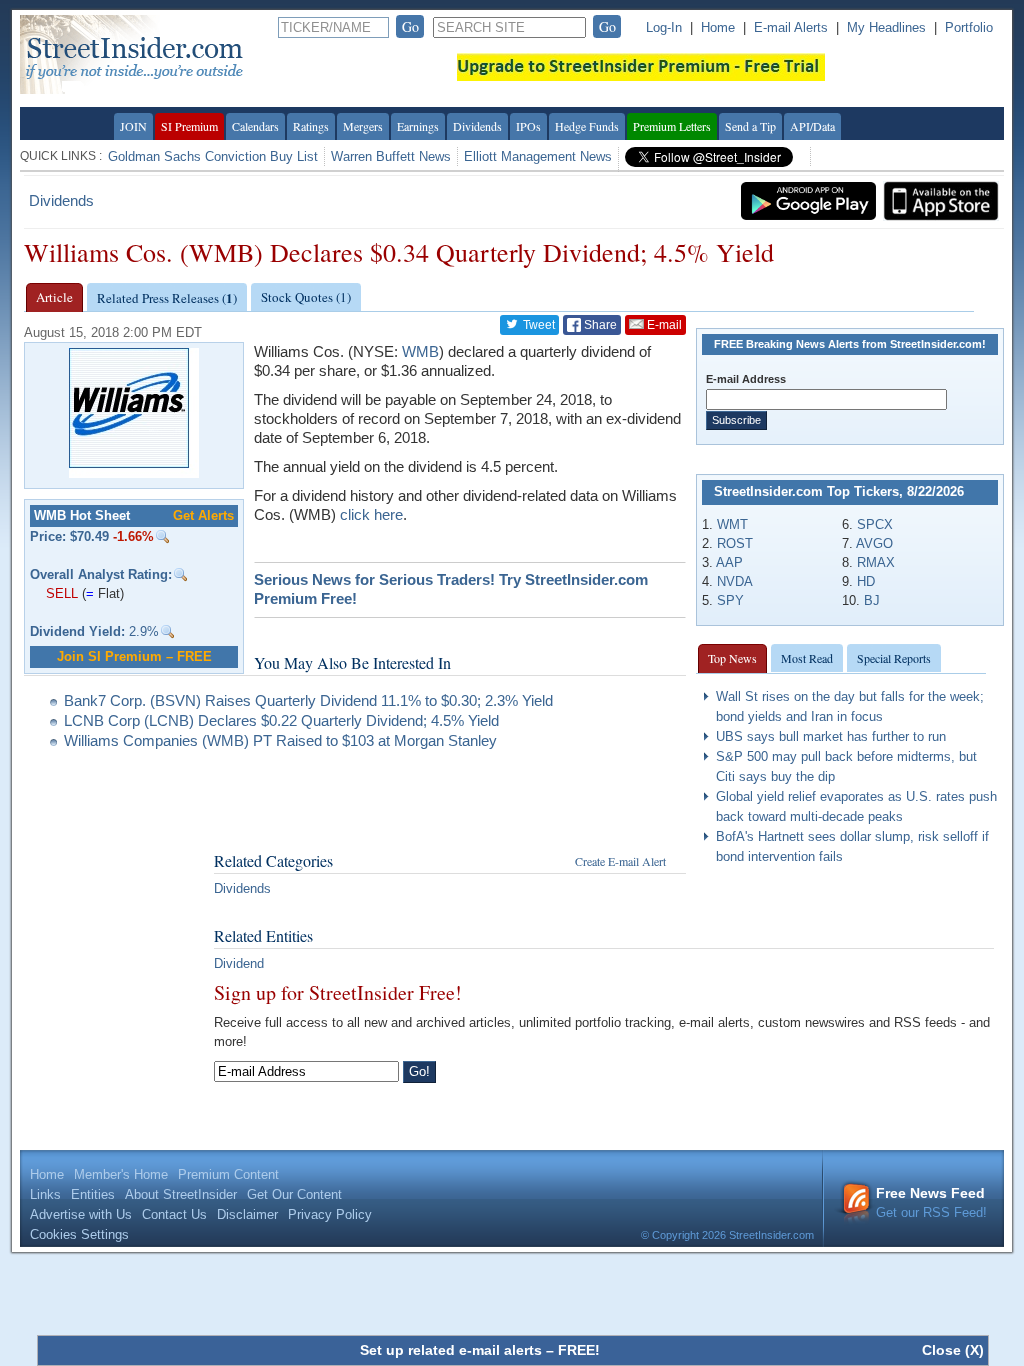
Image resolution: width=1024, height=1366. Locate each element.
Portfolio (969, 27)
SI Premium (189, 126)
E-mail (663, 325)
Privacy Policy (330, 1214)
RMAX (876, 562)
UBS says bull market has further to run (831, 736)
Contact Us (174, 1214)
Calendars (255, 126)
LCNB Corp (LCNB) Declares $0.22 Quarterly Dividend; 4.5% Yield (281, 720)
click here (371, 514)
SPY (730, 600)
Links (45, 1194)
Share (599, 325)
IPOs (528, 126)
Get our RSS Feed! (931, 1202)
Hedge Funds (587, 126)
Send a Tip (750, 126)
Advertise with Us (81, 1214)
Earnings (418, 126)
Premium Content (228, 1174)
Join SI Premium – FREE (134, 656)
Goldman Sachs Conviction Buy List (213, 156)
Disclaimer (247, 1214)
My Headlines (886, 27)
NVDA (735, 581)
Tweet (537, 325)
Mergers (363, 126)
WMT (732, 524)
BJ (872, 600)
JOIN (133, 126)
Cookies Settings (79, 1234)
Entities (93, 1194)
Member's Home (121, 1174)
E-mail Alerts (791, 27)
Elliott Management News (538, 156)
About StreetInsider (181, 1194)
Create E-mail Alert (620, 861)
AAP (729, 562)
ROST (735, 543)
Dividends (477, 126)
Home (718, 27)
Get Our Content (294, 1194)
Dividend (239, 963)
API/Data (812, 126)
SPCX (875, 524)
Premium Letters (672, 126)
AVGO (874, 543)
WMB (420, 351)
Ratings (311, 126)
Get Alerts (203, 515)
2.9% (94, 631)
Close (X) (953, 1350)
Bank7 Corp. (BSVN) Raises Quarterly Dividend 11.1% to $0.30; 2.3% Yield (308, 700)
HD (866, 581)
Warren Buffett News (391, 156)
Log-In (664, 27)
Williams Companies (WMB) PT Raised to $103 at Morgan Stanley (280, 740)
